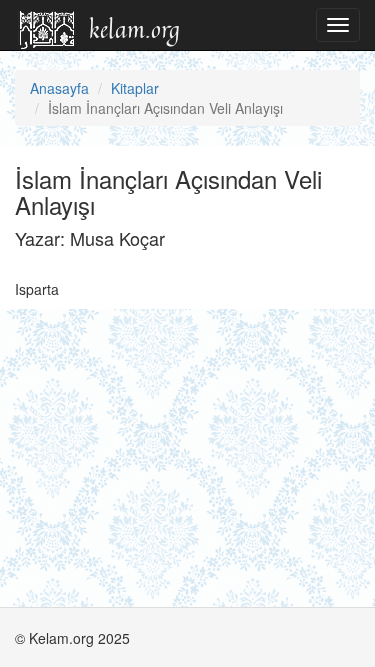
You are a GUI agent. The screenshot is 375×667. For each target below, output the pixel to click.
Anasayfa (59, 88)
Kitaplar (135, 88)
